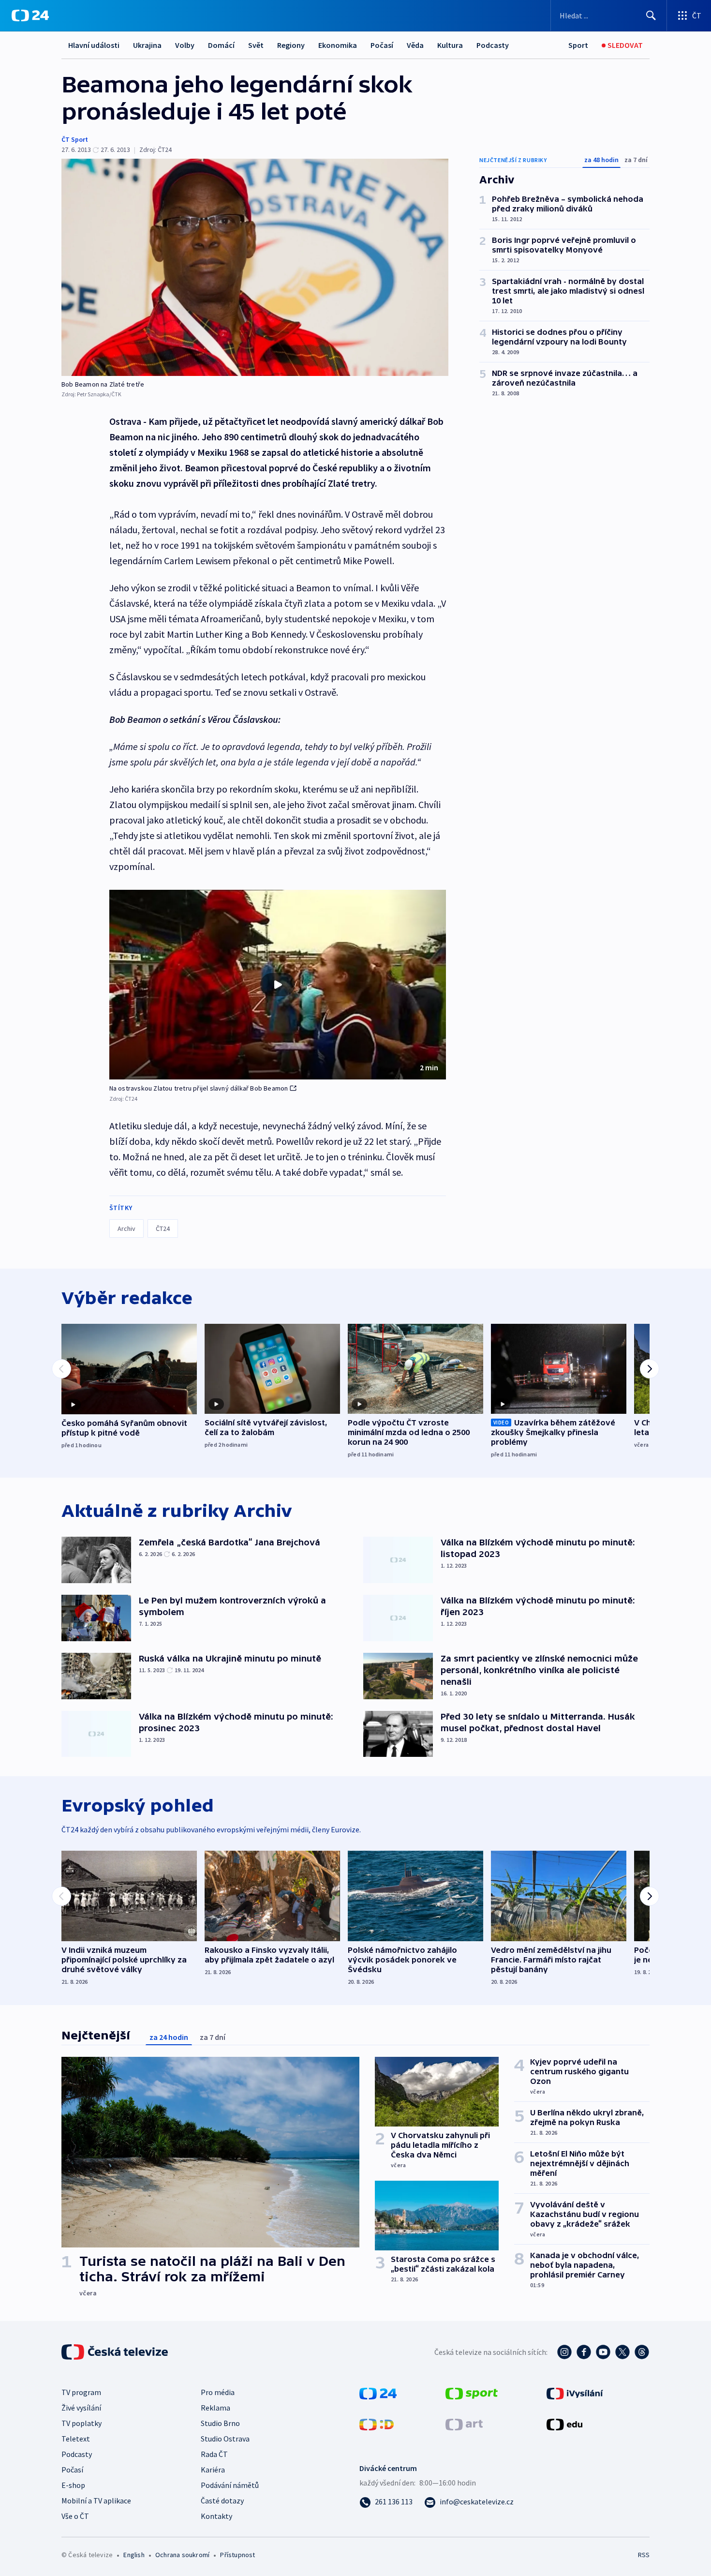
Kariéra (213, 2470)
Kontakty (216, 2516)
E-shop (73, 2485)
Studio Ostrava (225, 2439)
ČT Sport (75, 139)
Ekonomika (338, 45)
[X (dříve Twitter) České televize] (622, 2352)
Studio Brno (220, 2423)
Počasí (382, 45)
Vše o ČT (75, 2516)
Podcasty (493, 45)
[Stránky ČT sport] (472, 2393)
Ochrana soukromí (182, 2555)
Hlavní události (94, 45)
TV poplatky (81, 2423)
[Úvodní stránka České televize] (116, 2352)
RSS (644, 2555)
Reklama (215, 2408)
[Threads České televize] (642, 2352)
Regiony (291, 45)
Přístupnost (237, 2555)
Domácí (221, 45)
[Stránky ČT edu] (564, 2424)
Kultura (450, 45)
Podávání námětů (230, 2485)
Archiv (126, 1228)
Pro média (218, 2392)
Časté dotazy (222, 2501)
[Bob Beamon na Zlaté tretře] (255, 267)
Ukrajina (147, 45)
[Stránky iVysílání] (575, 2393)
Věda (415, 45)
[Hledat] (651, 15)
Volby (185, 45)
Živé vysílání (81, 2408)
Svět (256, 45)
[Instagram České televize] (564, 2352)
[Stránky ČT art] (464, 2424)
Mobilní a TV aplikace (96, 2501)
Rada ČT (214, 2454)
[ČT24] (30, 15)
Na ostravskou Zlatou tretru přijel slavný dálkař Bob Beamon (199, 1088)
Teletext (76, 2439)
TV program (81, 2392)
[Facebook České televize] (584, 2352)
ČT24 (163, 1228)
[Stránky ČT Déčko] (377, 2424)
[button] (278, 985)
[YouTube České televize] (603, 2352)
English (134, 2555)
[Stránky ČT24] (378, 2393)
